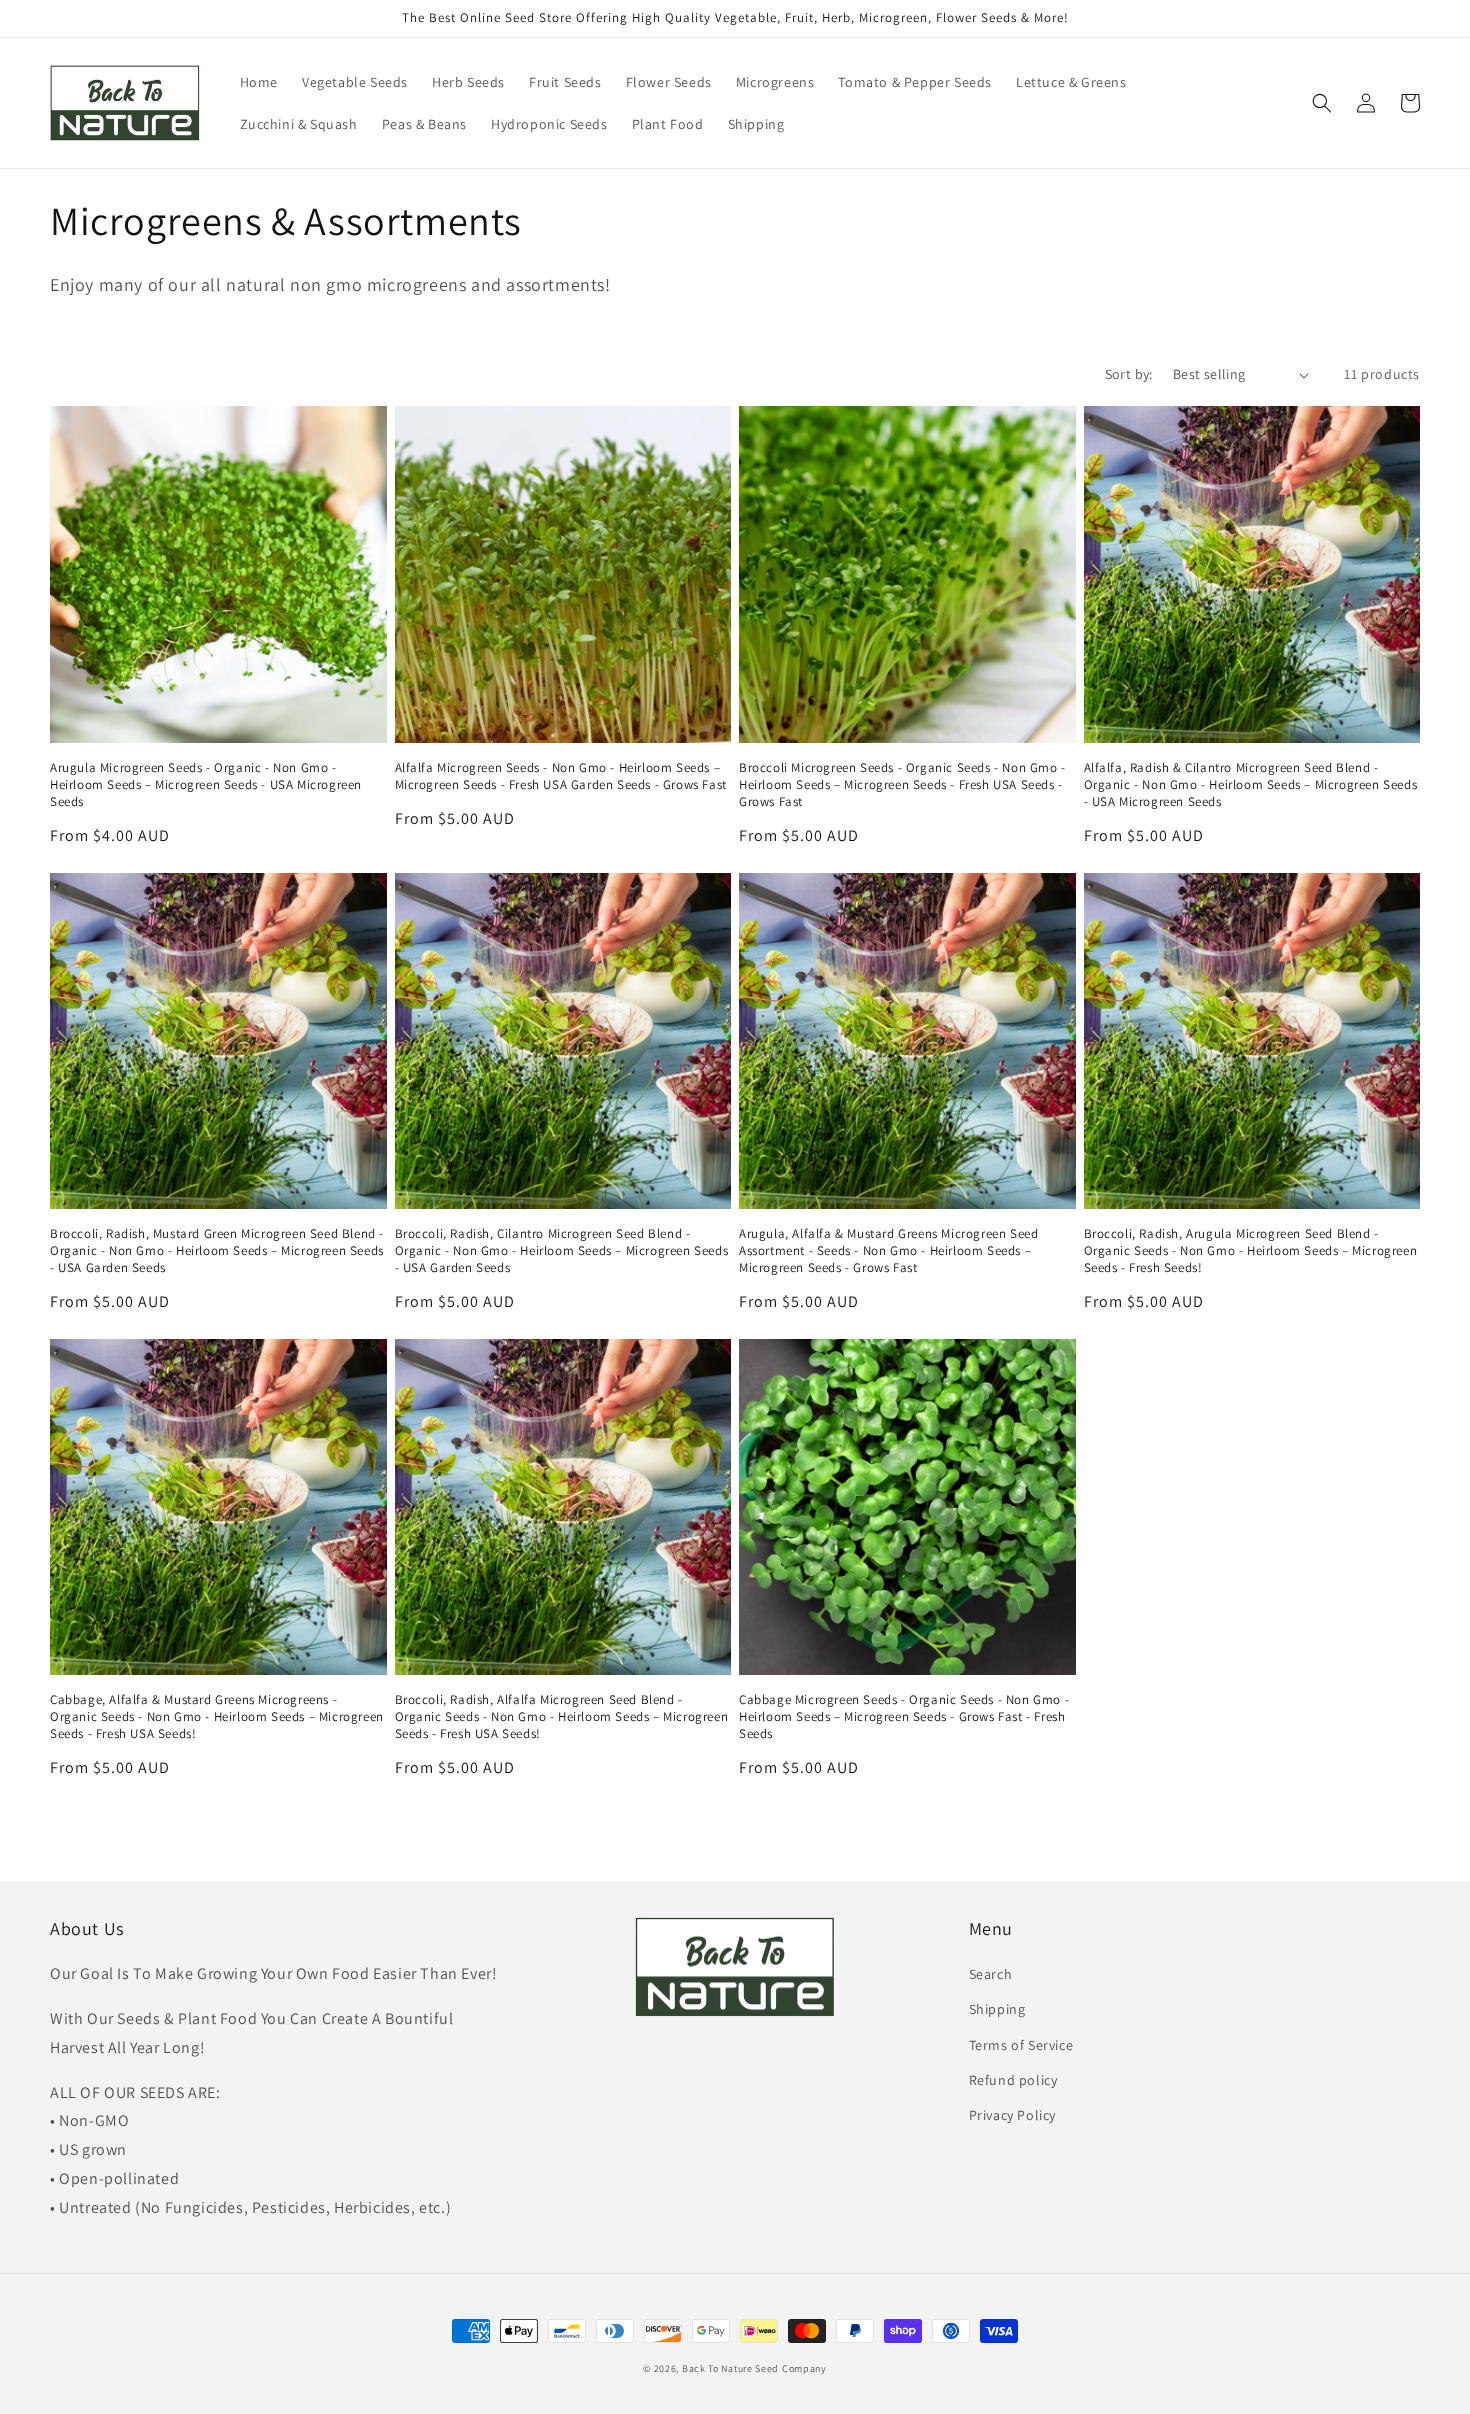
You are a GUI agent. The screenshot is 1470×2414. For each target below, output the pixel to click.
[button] (1322, 103)
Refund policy (1013, 2080)
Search (991, 1974)
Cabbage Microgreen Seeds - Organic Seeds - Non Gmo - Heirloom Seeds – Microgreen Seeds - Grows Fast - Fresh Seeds (904, 1717)
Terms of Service (1021, 2045)
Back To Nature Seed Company (754, 2368)
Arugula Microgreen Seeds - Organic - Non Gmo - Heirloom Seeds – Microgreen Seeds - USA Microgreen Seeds (206, 785)
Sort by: (1129, 374)
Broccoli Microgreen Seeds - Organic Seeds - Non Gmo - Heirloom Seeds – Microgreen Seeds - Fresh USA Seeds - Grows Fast (902, 785)
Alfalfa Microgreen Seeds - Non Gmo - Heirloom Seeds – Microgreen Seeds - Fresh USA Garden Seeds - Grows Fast (561, 776)
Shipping (997, 2009)
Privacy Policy (1012, 2115)
